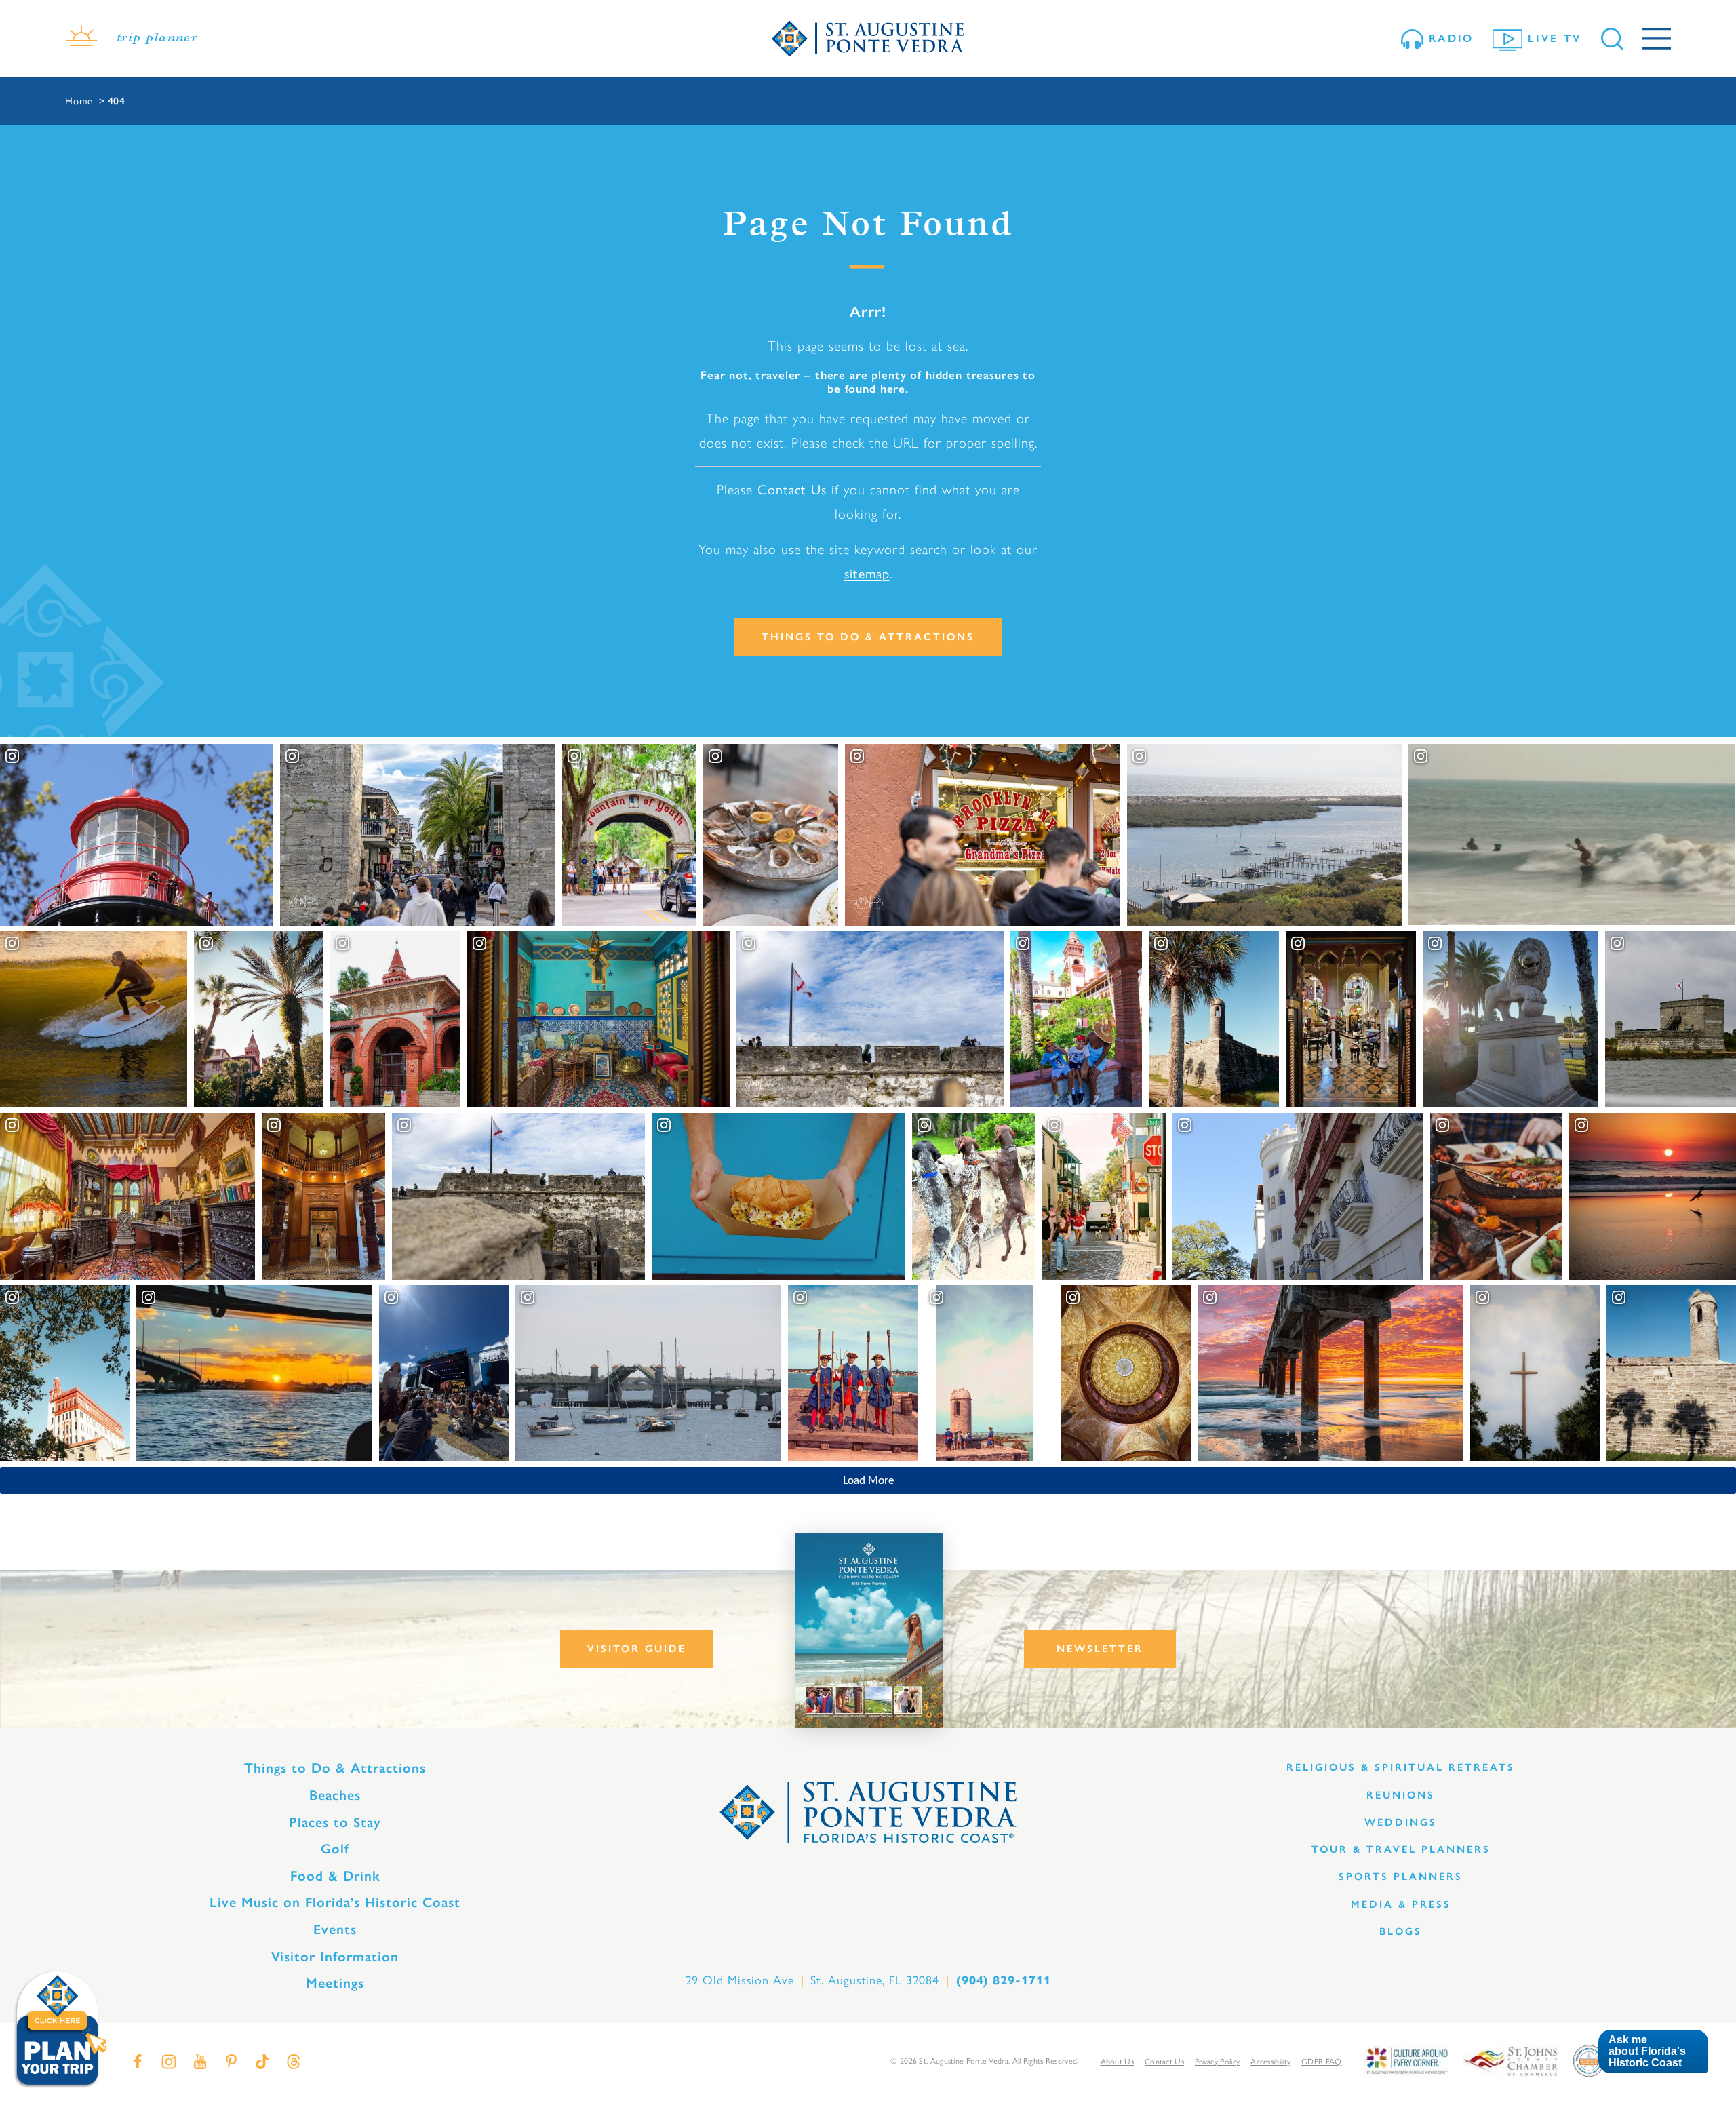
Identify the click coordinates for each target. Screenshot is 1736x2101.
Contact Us (792, 490)
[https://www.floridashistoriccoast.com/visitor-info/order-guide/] (869, 1631)
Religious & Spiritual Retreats (1401, 1767)
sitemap (867, 574)
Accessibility (1270, 2062)
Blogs (1401, 1931)
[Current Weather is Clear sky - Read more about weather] (81, 39)
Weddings (1401, 1822)
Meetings (335, 1983)
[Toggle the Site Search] (1612, 39)
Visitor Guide (637, 1649)
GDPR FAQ (1321, 2062)
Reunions (1401, 1795)
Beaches (335, 1795)
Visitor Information (335, 1957)
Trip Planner (157, 39)
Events (335, 1929)
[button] (1653, 2052)
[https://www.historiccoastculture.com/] (1406, 2060)
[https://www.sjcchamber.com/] (1511, 2060)
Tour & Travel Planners (1401, 1849)
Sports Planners (1401, 1877)
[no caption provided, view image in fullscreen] (444, 1373)
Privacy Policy (1217, 2062)
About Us (1117, 2062)
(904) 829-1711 (1004, 1980)
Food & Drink (335, 1876)
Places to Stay (335, 1822)
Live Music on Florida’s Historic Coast (335, 1902)
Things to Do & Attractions (868, 637)
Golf (335, 1849)
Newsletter (1100, 1649)
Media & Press (1401, 1904)
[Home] (868, 39)
